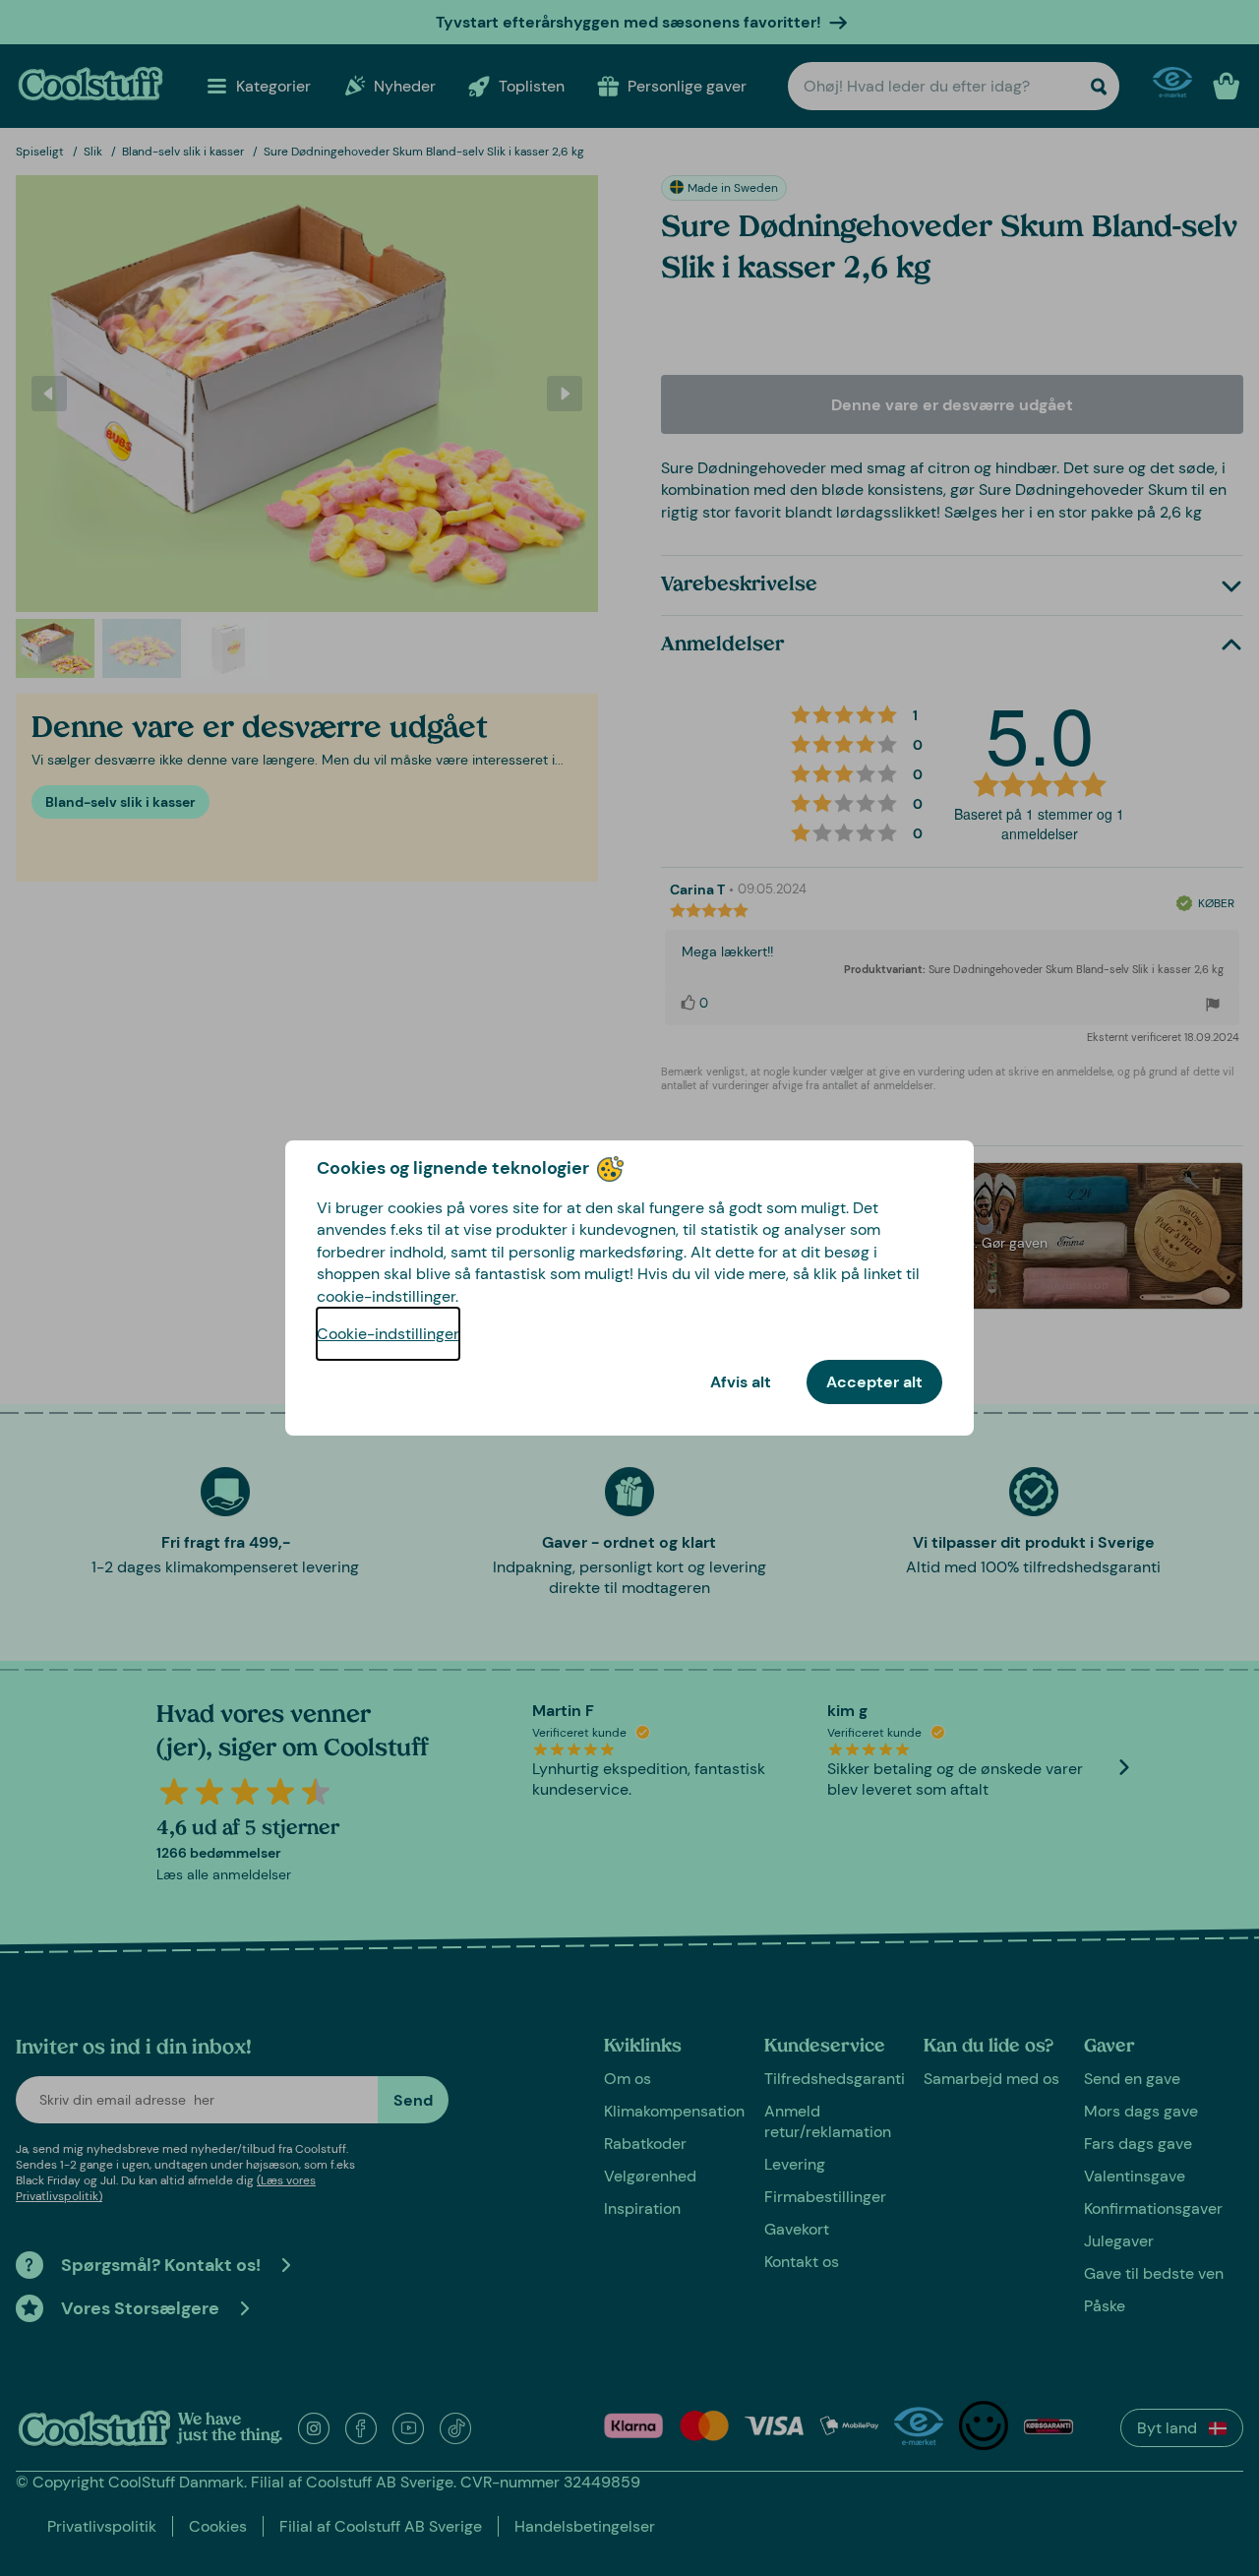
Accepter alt (874, 1382)
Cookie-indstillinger (388, 1334)
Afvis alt (741, 1382)
